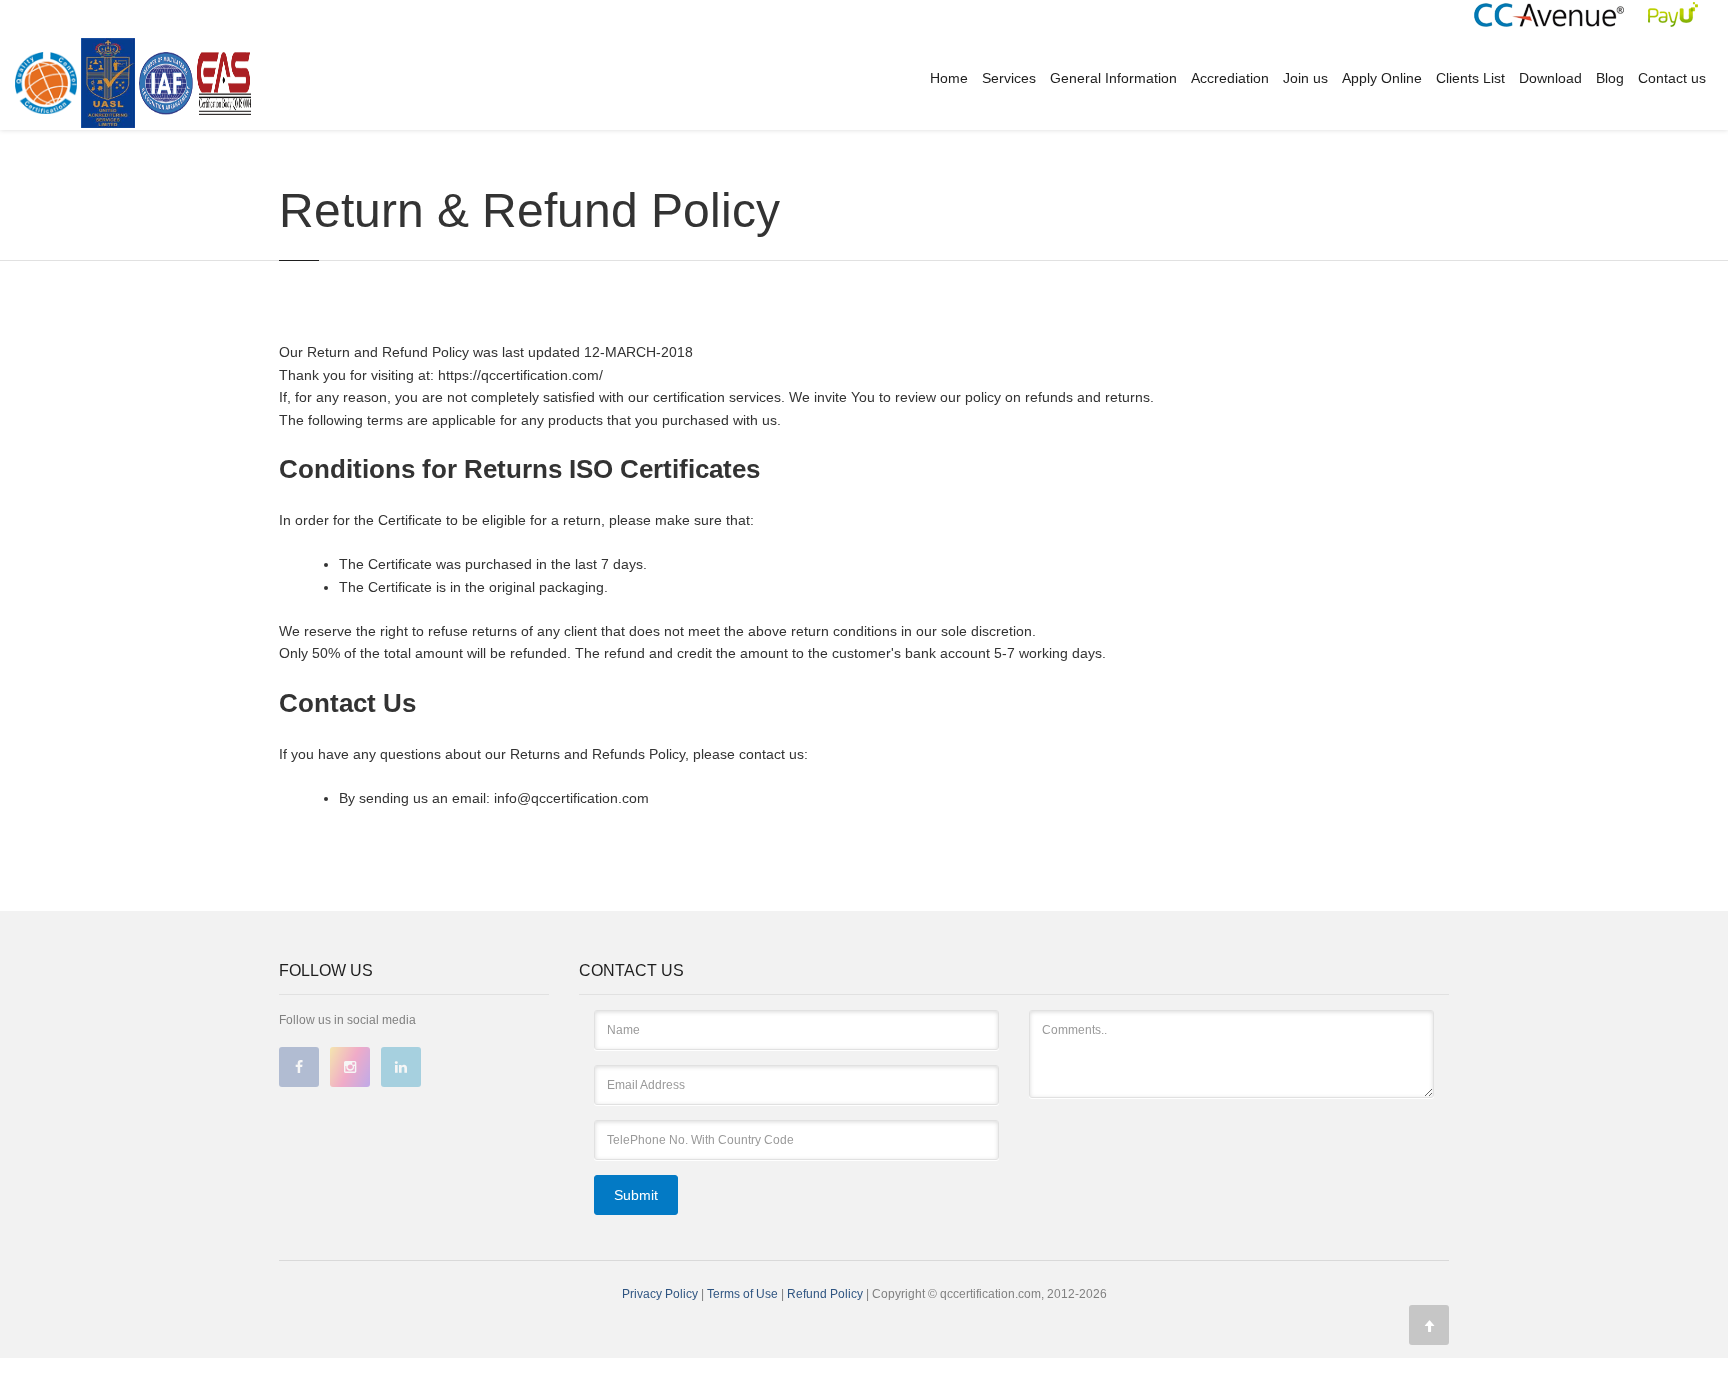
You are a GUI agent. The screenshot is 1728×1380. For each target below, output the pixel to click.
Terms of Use (744, 1294)
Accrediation (1230, 78)
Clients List (1470, 78)
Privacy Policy (660, 1294)
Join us (1305, 78)
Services (1009, 78)
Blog (1610, 78)
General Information (1113, 78)
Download (1550, 78)
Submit (636, 1195)
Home (949, 78)
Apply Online (1382, 78)
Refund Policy (826, 1294)
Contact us (1672, 78)
